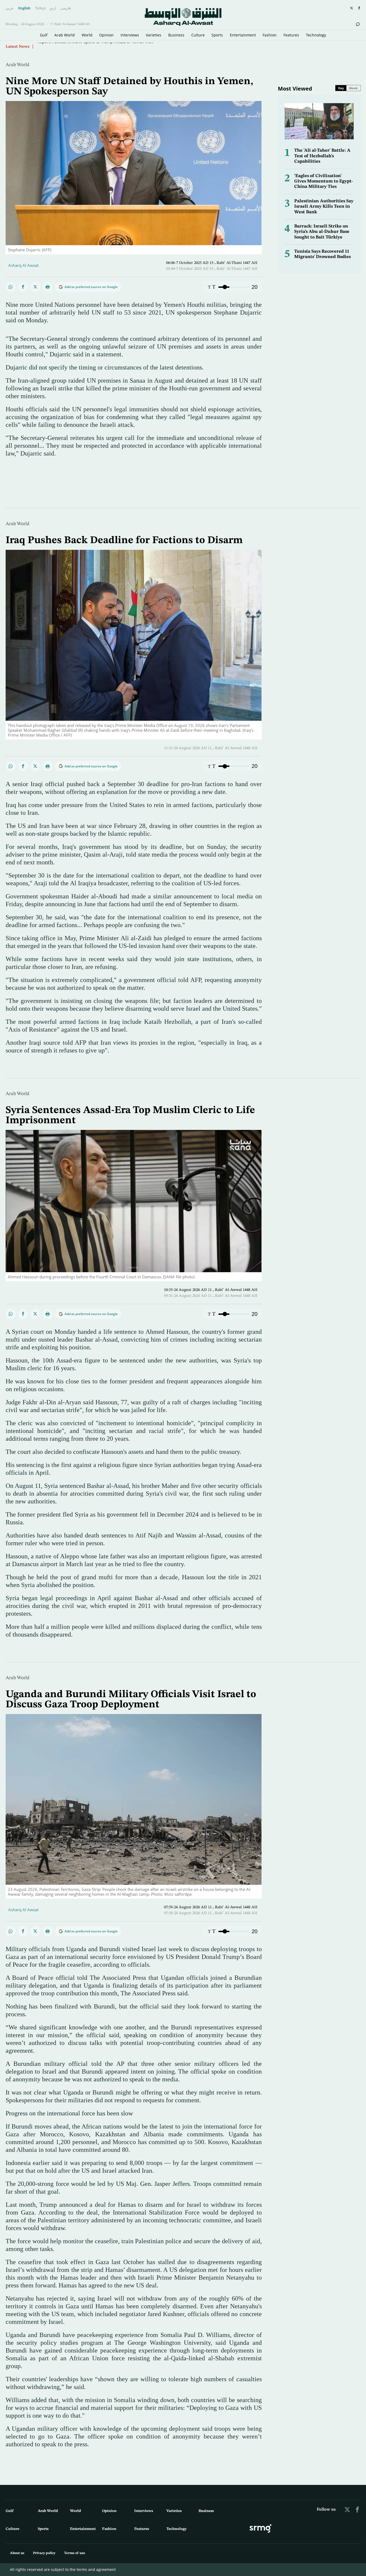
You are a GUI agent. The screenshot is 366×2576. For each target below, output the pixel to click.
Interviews (130, 35)
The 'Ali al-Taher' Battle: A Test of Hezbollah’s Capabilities (322, 156)
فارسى (66, 8)
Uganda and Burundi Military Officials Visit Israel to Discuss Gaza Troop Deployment (131, 1700)
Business (176, 35)
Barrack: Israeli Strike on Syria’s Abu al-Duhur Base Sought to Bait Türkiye (322, 232)
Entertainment (243, 35)
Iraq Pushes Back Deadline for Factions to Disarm (83, 46)
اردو (53, 8)
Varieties (154, 35)
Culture (198, 35)
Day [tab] (341, 88)
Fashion (270, 35)
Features (291, 35)
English (24, 8)
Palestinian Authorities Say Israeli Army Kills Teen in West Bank (324, 207)
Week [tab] (353, 88)
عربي (10, 8)
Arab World (65, 35)
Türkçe (40, 8)
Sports (217, 35)
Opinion (106, 35)
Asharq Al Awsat (23, 265)
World (87, 35)
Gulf (44, 35)
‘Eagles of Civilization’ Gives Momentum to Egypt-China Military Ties (324, 181)
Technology (316, 35)
